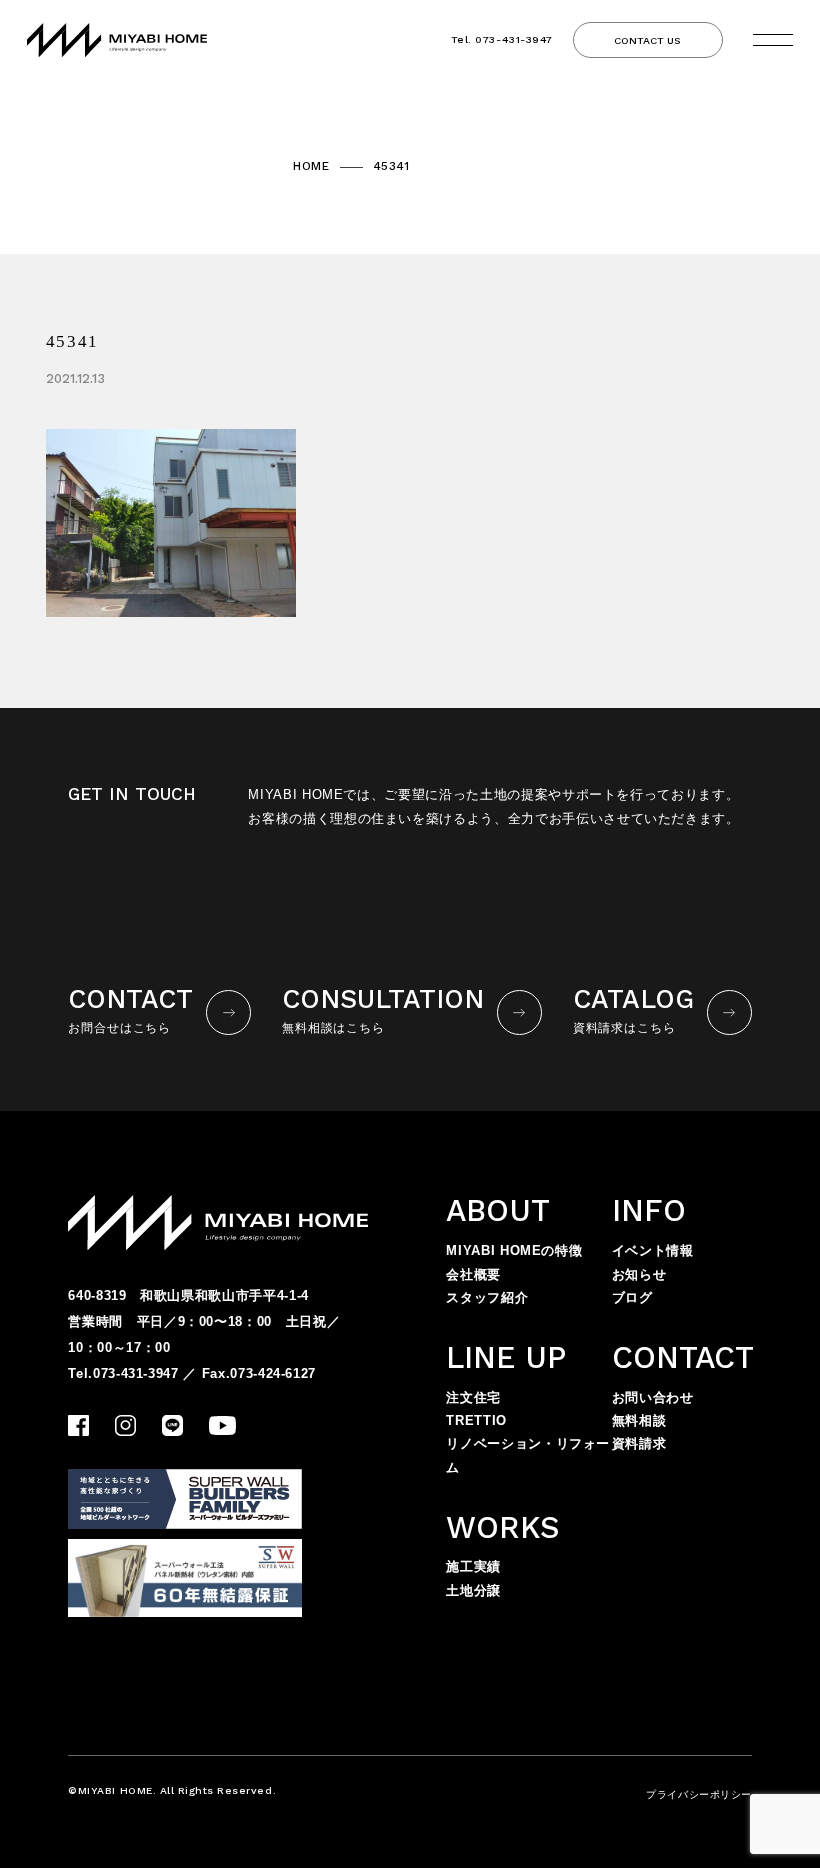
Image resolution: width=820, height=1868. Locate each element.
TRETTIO (476, 1420)
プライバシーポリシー (698, 1794)
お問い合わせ (653, 1397)
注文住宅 (473, 1397)
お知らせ (639, 1274)
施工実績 (473, 1566)
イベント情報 (653, 1250)
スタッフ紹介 (487, 1297)
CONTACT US (647, 40)
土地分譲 (473, 1590)
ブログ (632, 1297)
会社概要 (473, 1274)
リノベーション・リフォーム (528, 1455)
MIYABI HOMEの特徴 (514, 1250)
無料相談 (639, 1420)
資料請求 (639, 1443)
